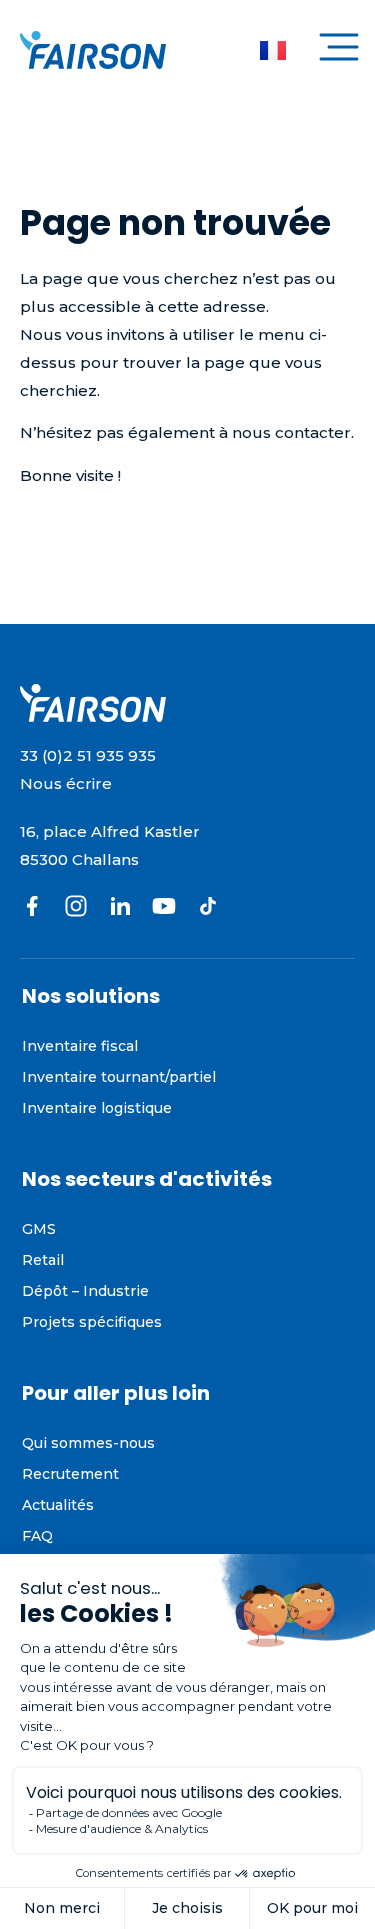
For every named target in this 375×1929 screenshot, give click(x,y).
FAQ (37, 1536)
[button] (339, 50)
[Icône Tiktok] (208, 906)
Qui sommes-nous (88, 1443)
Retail (44, 1260)
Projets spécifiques (92, 1322)
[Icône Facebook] (32, 906)
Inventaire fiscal (80, 1046)
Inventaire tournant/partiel (119, 1077)
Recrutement (70, 1474)
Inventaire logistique (97, 1108)
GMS (39, 1229)
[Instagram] (76, 906)
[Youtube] (164, 906)
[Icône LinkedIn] (120, 906)
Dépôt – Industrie (85, 1291)
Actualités (58, 1505)
